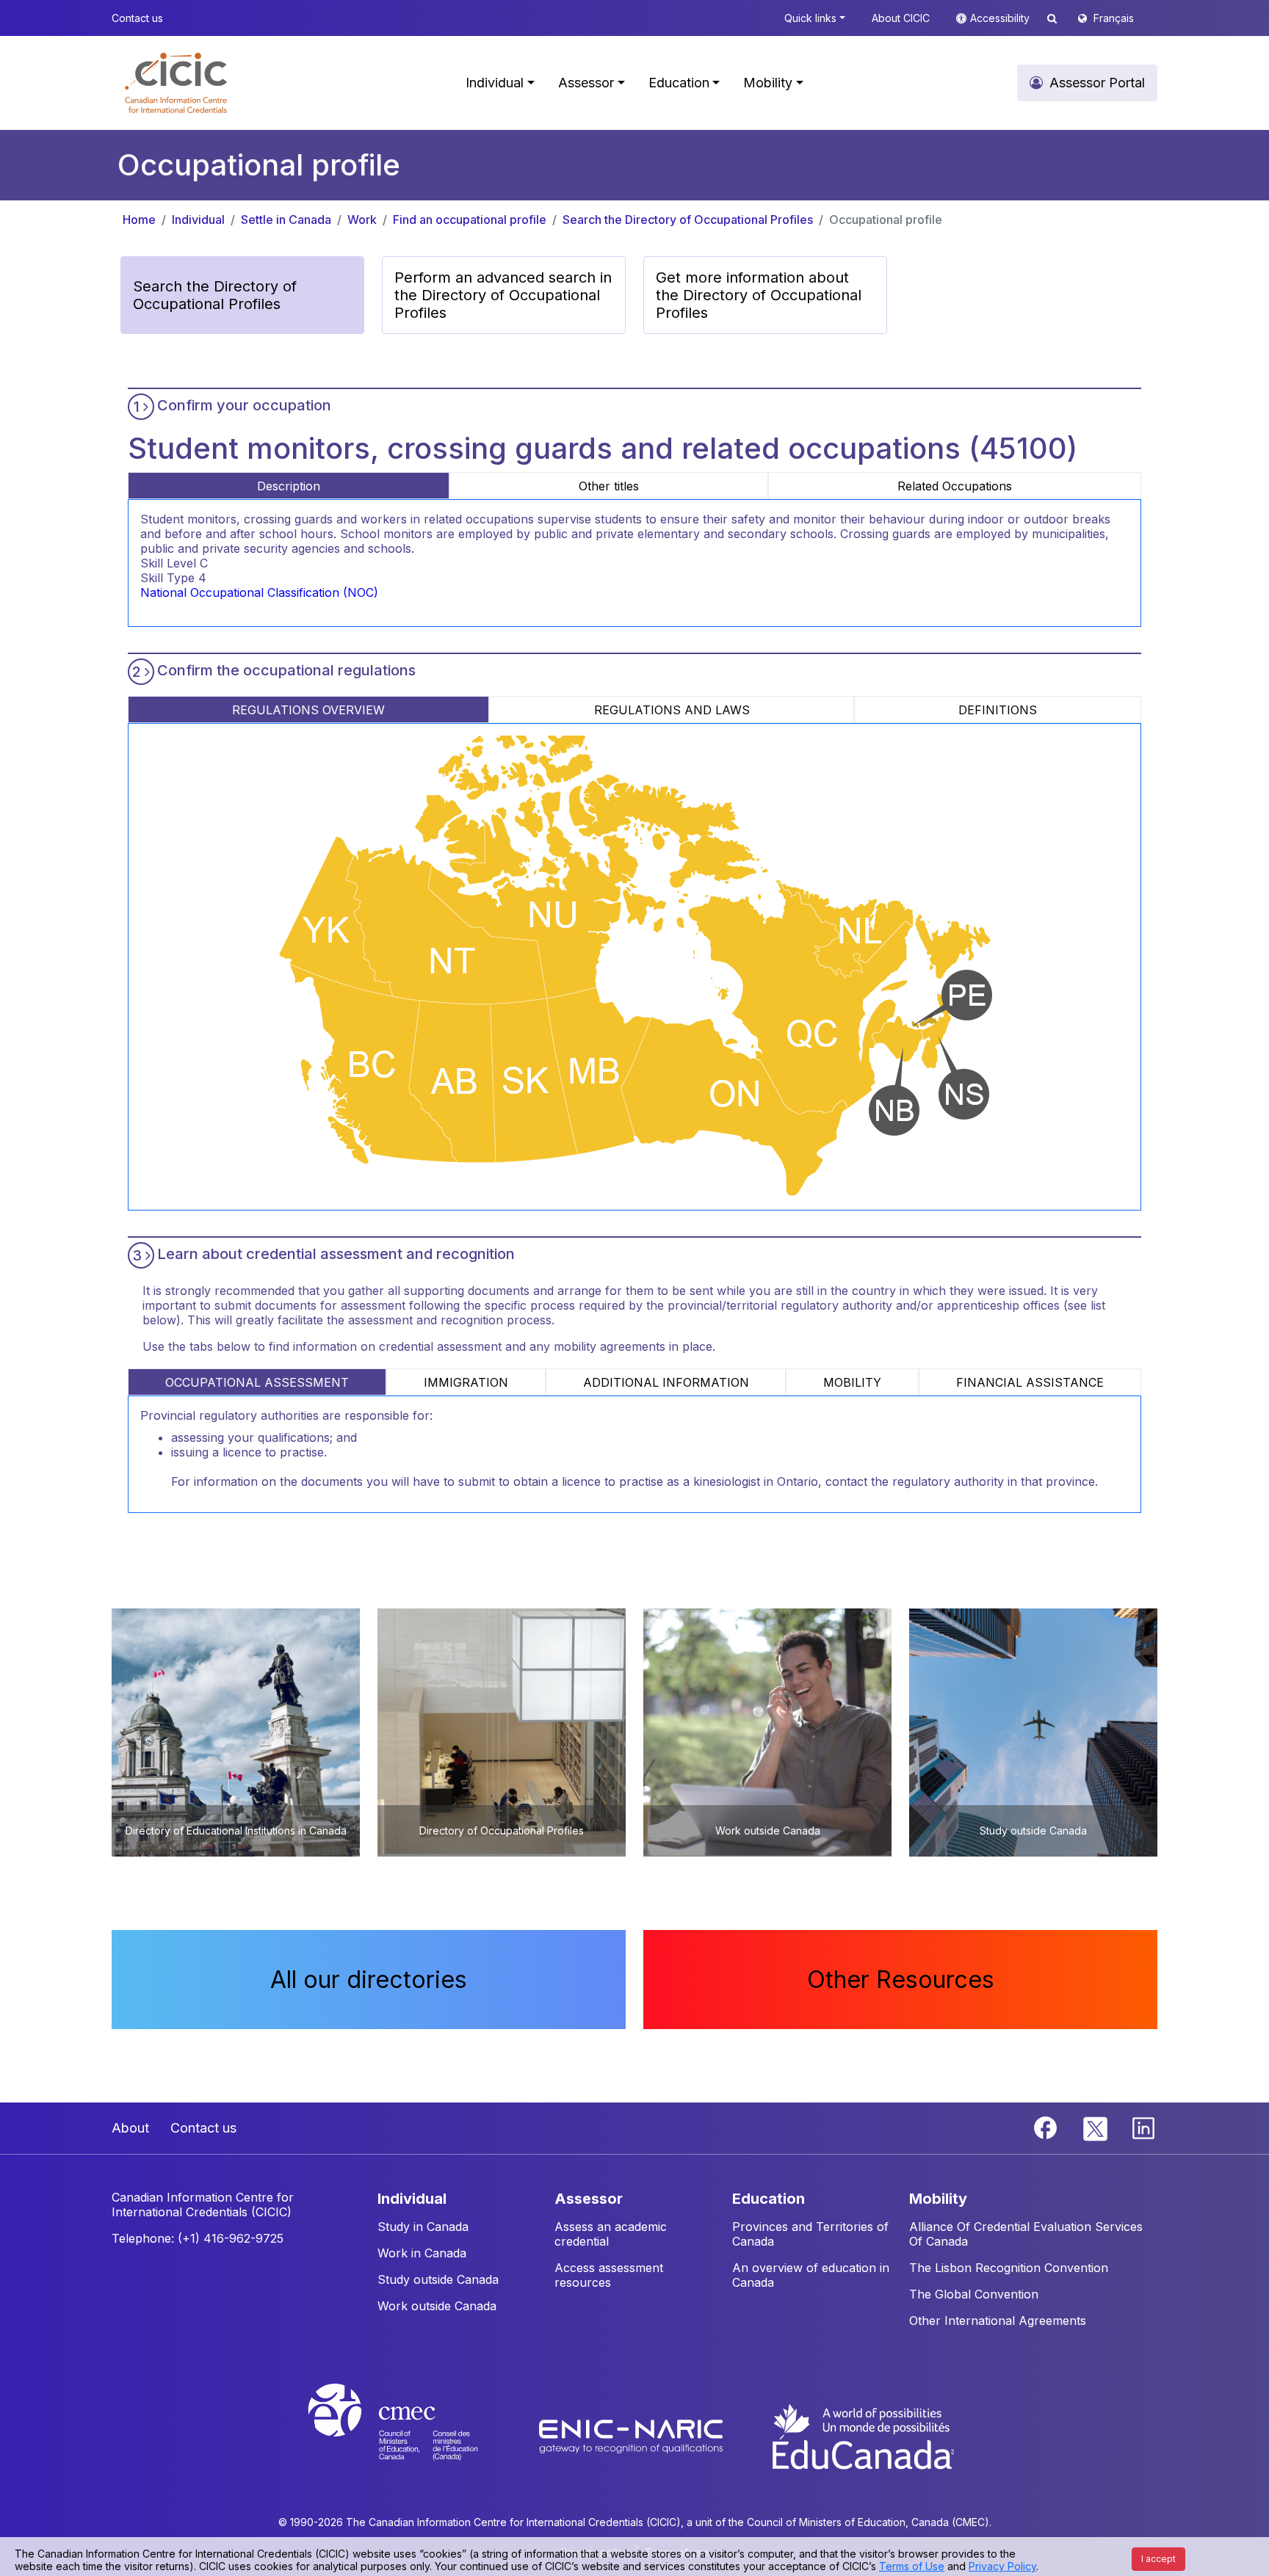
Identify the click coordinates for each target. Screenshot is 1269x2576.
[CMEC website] (412, 2435)
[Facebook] (1047, 2127)
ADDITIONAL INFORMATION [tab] (666, 1382)
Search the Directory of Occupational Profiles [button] (215, 295)
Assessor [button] (586, 83)
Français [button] (1114, 18)
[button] (176, 83)
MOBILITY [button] (938, 2199)
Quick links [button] (810, 18)
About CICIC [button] (901, 18)
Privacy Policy (1002, 2566)
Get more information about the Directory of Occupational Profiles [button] (759, 295)
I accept (1158, 2559)
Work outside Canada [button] (437, 2306)
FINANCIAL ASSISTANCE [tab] (1030, 1382)
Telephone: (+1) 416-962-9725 (198, 2238)
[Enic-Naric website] (633, 2435)
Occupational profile (886, 219)
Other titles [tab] (609, 486)
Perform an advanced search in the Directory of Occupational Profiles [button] (503, 295)
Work (362, 219)
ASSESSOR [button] (589, 2199)
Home (139, 219)
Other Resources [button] (901, 1980)
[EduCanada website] (862, 2435)
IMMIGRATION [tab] (466, 1382)
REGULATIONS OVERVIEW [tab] (308, 710)
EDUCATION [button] (769, 2199)
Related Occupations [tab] (955, 486)
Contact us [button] (137, 18)
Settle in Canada (286, 219)
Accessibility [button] (1001, 18)
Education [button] (679, 83)
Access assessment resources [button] (609, 2275)
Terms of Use (912, 2566)
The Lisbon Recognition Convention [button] (1009, 2268)
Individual (198, 219)
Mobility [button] (768, 83)
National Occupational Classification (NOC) (259, 592)
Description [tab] (289, 486)
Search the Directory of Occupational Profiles (688, 219)
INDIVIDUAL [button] (412, 2199)
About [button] (130, 2128)
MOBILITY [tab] (852, 1382)
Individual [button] (495, 83)
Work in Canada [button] (422, 2253)
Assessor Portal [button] (1097, 83)
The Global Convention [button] (974, 2294)
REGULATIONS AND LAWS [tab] (672, 710)
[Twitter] (1096, 2127)
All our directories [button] (369, 1980)
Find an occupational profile (470, 219)
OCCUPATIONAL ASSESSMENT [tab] (257, 1382)
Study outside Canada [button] (438, 2279)
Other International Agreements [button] (998, 2321)
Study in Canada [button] (423, 2227)
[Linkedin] (1143, 2127)
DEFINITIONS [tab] (998, 710)
